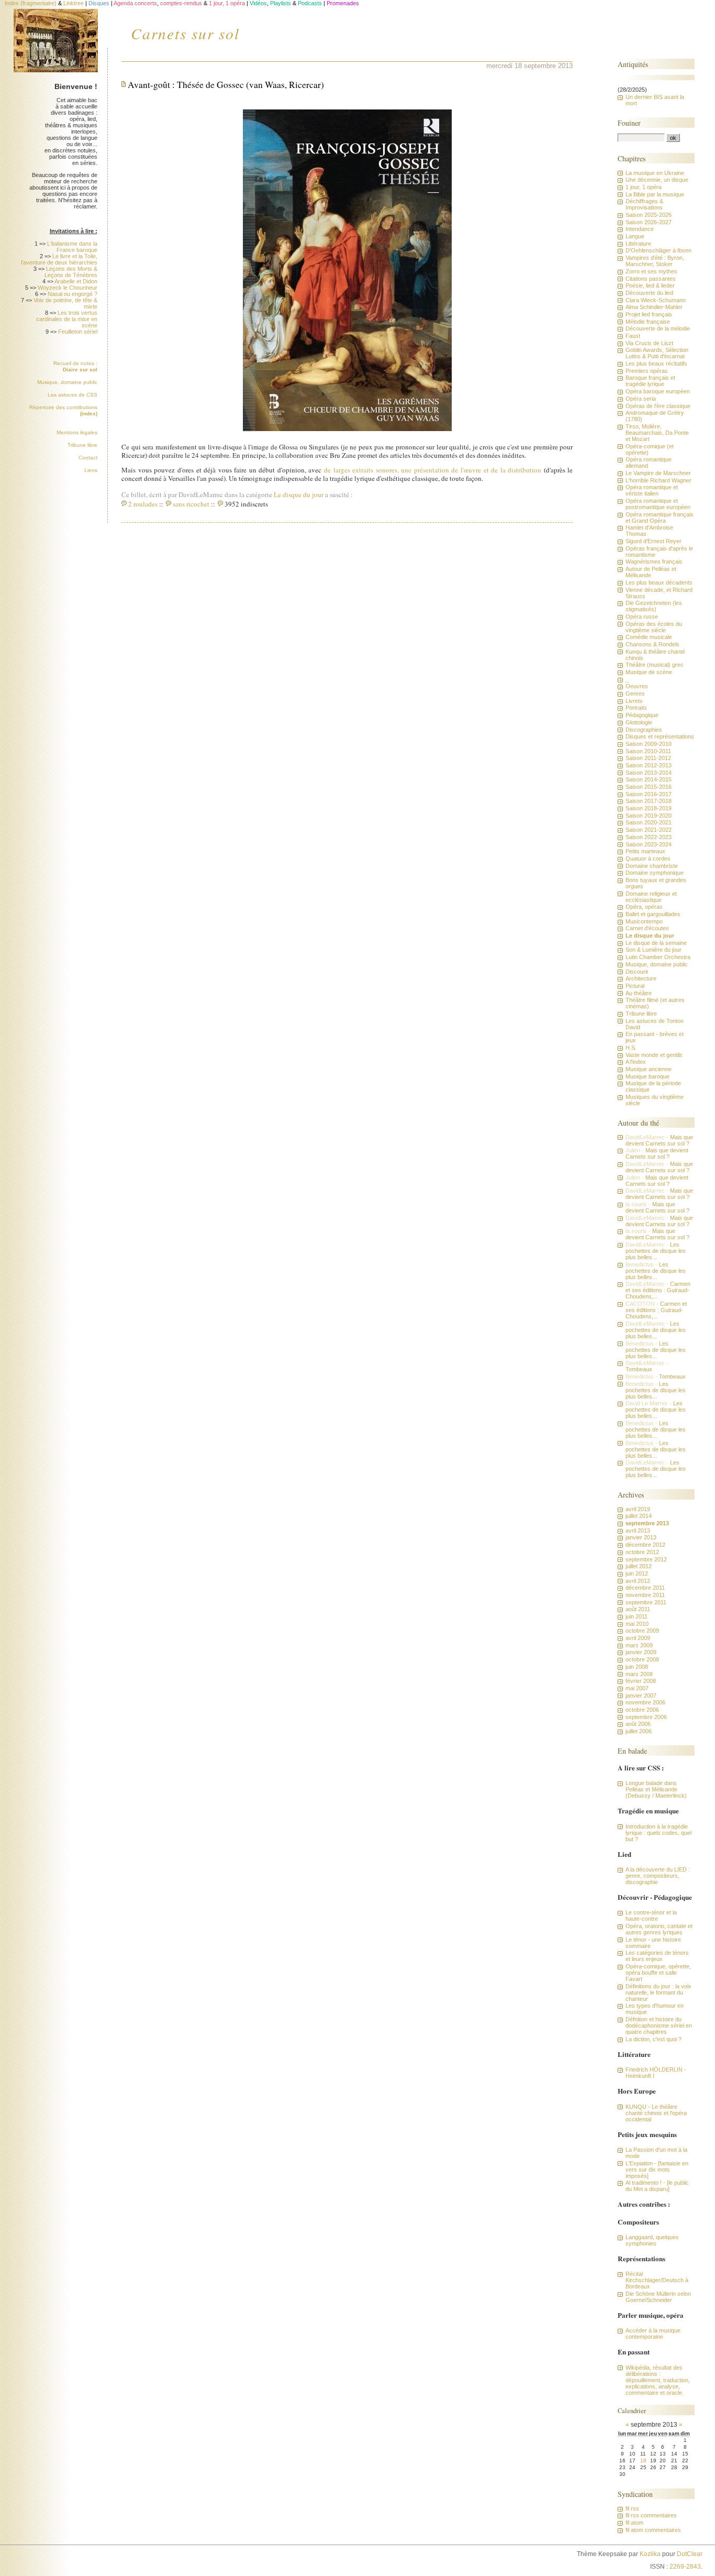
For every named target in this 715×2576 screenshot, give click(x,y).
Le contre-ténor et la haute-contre (651, 1916)
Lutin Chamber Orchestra (658, 957)
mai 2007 (637, 1688)
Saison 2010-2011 (648, 751)
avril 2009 (638, 1638)
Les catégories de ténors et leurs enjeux (657, 1956)
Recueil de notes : (75, 366)
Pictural (635, 986)
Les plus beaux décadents (659, 582)
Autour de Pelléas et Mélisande (651, 572)
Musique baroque (647, 1076)
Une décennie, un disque (657, 180)
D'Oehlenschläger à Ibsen (658, 250)
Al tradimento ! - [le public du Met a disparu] (657, 2186)
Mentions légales (77, 432)
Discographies (644, 730)
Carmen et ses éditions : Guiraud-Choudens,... (658, 1290)
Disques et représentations (660, 736)
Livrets (634, 701)
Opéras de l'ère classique (658, 406)
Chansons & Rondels (652, 644)
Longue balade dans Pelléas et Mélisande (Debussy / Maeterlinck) (656, 1789)
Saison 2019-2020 (649, 816)
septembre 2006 (646, 1717)
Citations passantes (651, 279)
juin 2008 (637, 1667)
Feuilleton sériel (78, 332)
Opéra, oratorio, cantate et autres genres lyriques (659, 1929)
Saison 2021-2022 (649, 830)
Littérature (638, 244)
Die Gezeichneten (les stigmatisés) (654, 606)
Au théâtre (639, 993)
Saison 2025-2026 (649, 215)
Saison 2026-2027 (649, 222)
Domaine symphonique (655, 873)
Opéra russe (642, 617)
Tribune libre (82, 445)
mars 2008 (639, 1674)
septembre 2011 (646, 1602)
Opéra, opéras (644, 907)
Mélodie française (648, 322)
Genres (635, 693)
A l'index (636, 1062)
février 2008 (641, 1681)
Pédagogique (642, 715)
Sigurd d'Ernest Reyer (653, 541)
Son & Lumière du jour (653, 950)
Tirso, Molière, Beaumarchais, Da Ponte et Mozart (657, 433)
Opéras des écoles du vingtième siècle (654, 627)
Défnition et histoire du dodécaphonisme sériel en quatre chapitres (659, 2025)
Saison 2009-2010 (649, 744)
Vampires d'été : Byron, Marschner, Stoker (655, 261)
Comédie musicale (649, 637)
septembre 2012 (646, 1559)
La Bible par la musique (655, 194)
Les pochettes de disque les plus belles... (656, 1251)
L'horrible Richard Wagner (658, 480)
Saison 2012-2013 (649, 765)
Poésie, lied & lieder (650, 285)
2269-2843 (685, 2567)
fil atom (634, 2523)
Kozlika (650, 2554)
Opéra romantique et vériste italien (652, 490)
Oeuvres (637, 686)
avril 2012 (638, 1581)
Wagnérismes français (654, 562)
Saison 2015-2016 (649, 787)
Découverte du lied (649, 293)
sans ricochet (191, 504)
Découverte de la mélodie (658, 328)
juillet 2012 (639, 1566)
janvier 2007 (641, 1696)
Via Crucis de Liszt (649, 343)
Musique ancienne (649, 1069)
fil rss (632, 2508)
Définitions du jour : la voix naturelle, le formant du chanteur (658, 1992)
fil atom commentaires (653, 2530)
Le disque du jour (299, 494)
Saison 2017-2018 (649, 801)
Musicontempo (644, 921)
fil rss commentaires (651, 2515)
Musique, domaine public (67, 382)
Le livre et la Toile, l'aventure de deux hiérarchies (59, 259)
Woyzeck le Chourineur (68, 288)
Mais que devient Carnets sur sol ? (659, 1140)
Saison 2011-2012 (648, 758)
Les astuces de (72, 395)
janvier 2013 (641, 1537)
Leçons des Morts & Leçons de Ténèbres (71, 272)
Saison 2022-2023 (649, 837)
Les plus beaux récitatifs (656, 364)
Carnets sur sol (185, 33)
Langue (635, 236)
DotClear (690, 2554)
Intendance (640, 229)
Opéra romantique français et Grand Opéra (660, 518)
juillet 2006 (639, 1731)
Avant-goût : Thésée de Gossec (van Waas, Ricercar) (226, 85)
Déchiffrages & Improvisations (644, 204)
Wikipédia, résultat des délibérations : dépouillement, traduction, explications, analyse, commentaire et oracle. (658, 2380)
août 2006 (638, 1724)
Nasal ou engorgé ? (72, 294)
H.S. (631, 1048)
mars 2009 (639, 1645)
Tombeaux (639, 1369)
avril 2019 (638, 1509)
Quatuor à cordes (648, 858)
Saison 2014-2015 (649, 779)
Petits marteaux (645, 851)
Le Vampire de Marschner (658, 473)
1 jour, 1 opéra (644, 187)
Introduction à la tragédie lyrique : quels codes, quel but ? (658, 1833)
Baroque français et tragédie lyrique (650, 381)
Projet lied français (649, 314)
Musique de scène (649, 672)
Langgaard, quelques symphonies (652, 2240)
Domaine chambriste (652, 866)
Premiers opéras (647, 371)
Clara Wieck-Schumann (656, 300)
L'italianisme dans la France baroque (72, 247)
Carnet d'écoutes (647, 928)
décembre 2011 (645, 1588)
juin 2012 (637, 1573)
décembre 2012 (645, 1545)
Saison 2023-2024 (649, 844)
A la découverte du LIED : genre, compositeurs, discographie (658, 1876)
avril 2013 (638, 1531)
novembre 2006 (645, 1702)
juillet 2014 (639, 1516)
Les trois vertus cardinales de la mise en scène (67, 319)
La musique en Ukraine (655, 173)
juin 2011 (636, 1616)
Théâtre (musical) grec (655, 665)
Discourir (637, 972)
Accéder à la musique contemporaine (653, 2333)
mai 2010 (637, 1624)
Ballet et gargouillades (653, 914)
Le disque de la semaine (656, 943)
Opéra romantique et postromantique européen (658, 504)
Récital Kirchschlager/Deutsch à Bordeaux (657, 2280)
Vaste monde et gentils (654, 1055)
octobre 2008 (642, 1659)
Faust (633, 336)
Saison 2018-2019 (649, 808)
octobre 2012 (642, 1552)
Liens (91, 470)
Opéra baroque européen (658, 391)
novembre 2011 (645, 1595)
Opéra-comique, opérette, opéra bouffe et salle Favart (658, 1973)
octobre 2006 (642, 1710)
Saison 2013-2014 (649, 773)
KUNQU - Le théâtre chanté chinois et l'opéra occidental (656, 2113)
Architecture (641, 978)
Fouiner (629, 123)
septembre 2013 (647, 1523)
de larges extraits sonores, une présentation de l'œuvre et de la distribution (433, 470)
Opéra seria (641, 399)
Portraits (636, 708)
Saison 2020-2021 (649, 822)
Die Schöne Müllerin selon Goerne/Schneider (658, 2297)
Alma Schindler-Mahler (654, 307)
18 (643, 2461)
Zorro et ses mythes (651, 271)
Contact (88, 458)
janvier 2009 (641, 1652)
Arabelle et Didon (76, 281)
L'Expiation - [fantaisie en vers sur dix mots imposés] (657, 2170)
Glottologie (639, 722)
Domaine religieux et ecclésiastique (651, 897)
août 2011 (638, 1609)
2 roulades (143, 504)
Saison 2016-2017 (649, 794)
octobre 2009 (642, 1631)
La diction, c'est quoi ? (653, 2039)
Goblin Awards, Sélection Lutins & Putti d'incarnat (657, 353)
